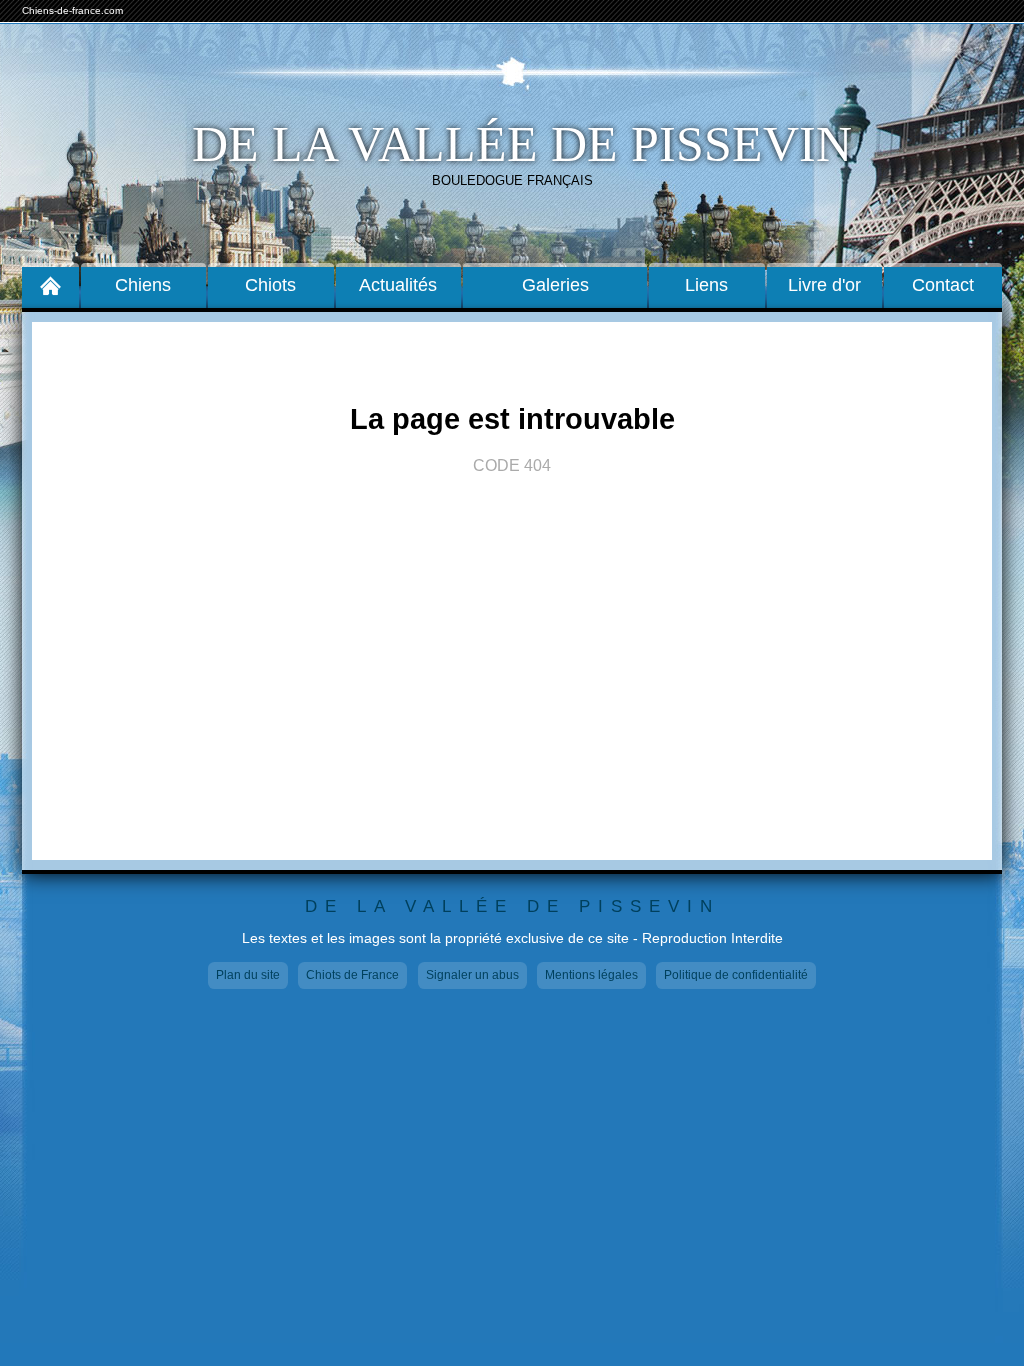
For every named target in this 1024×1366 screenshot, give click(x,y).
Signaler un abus (472, 975)
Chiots (270, 285)
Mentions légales (591, 975)
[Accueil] (50, 285)
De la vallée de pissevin (522, 144)
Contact (943, 285)
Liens (706, 285)
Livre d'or (824, 285)
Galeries (555, 285)
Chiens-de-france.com (72, 10)
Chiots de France (352, 975)
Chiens (143, 285)
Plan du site (248, 975)
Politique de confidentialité (736, 975)
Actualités (398, 285)
